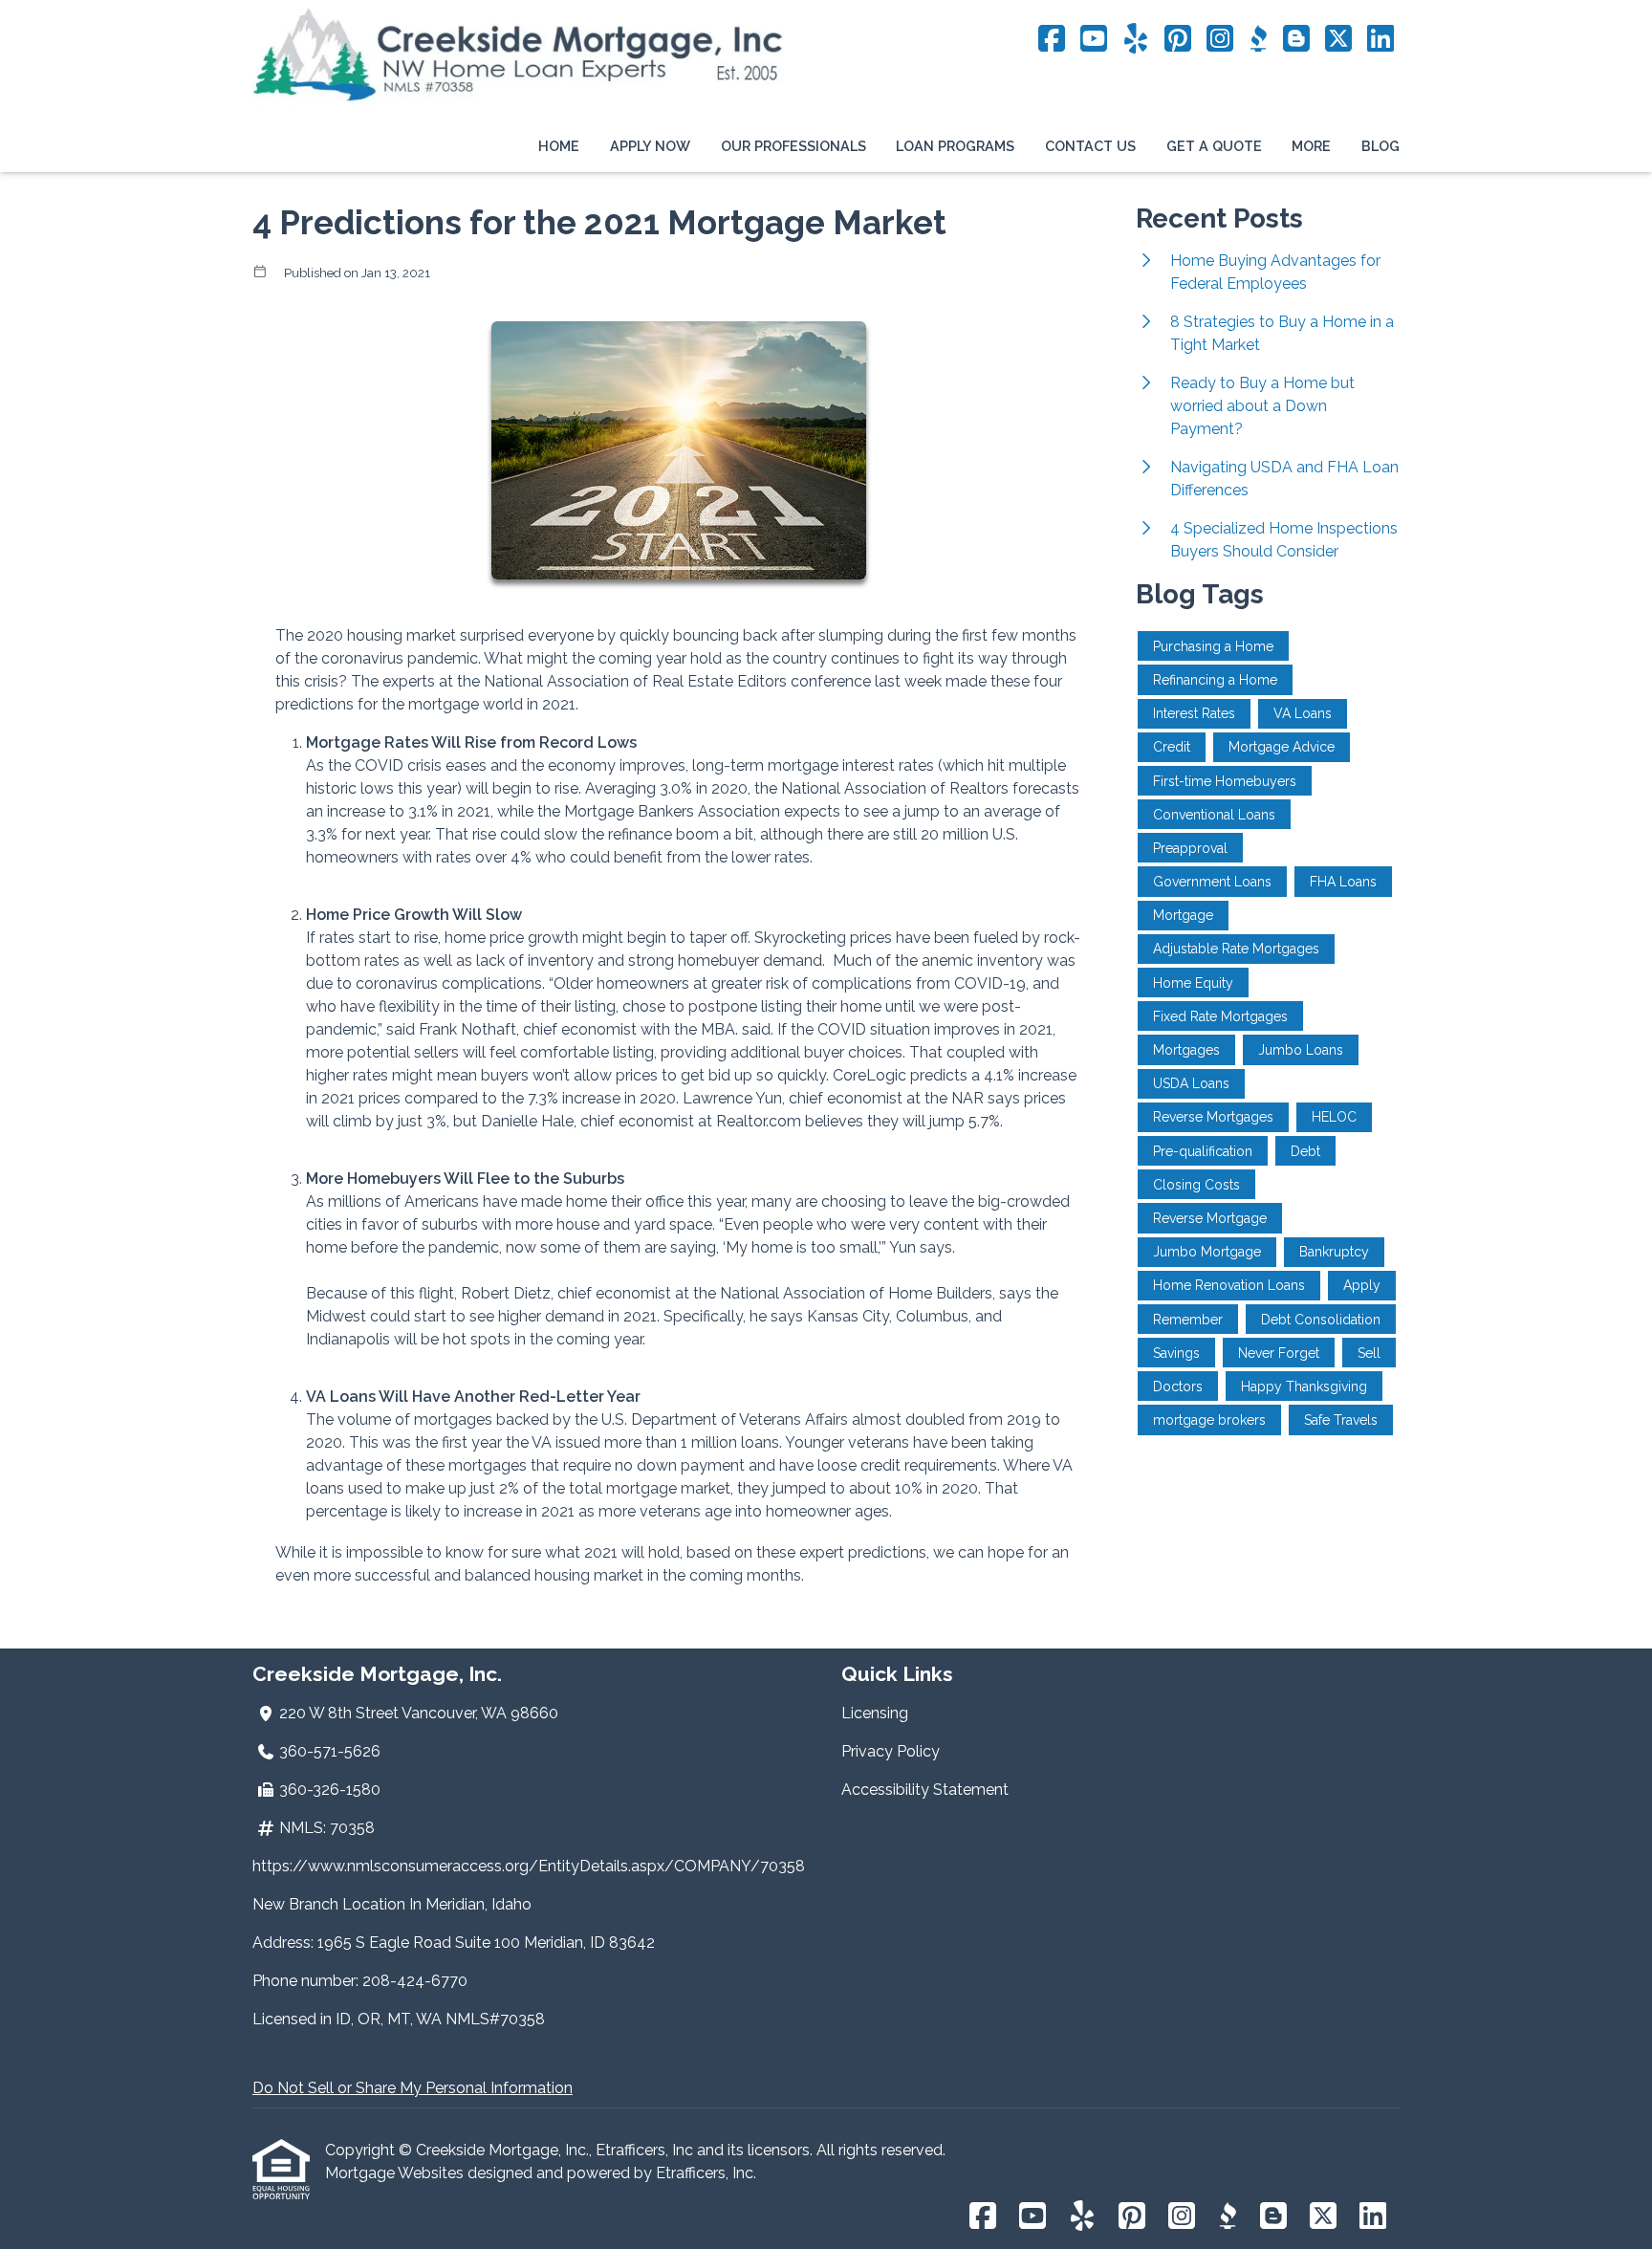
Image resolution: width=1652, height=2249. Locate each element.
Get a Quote (1214, 146)
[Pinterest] (1178, 40)
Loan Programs (955, 146)
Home (559, 146)
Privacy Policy (891, 1751)
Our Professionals (793, 146)
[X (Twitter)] (1338, 40)
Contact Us (1090, 146)
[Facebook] (1052, 40)
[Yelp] (1136, 40)
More (1311, 146)
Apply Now (650, 146)
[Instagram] (1220, 40)
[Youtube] (1094, 40)
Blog (1380, 146)
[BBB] (1258, 40)
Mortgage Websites (396, 2173)
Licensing (875, 1713)
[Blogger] (1296, 40)
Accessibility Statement (925, 1790)
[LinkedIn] (1380, 40)
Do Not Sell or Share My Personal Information (413, 2088)
